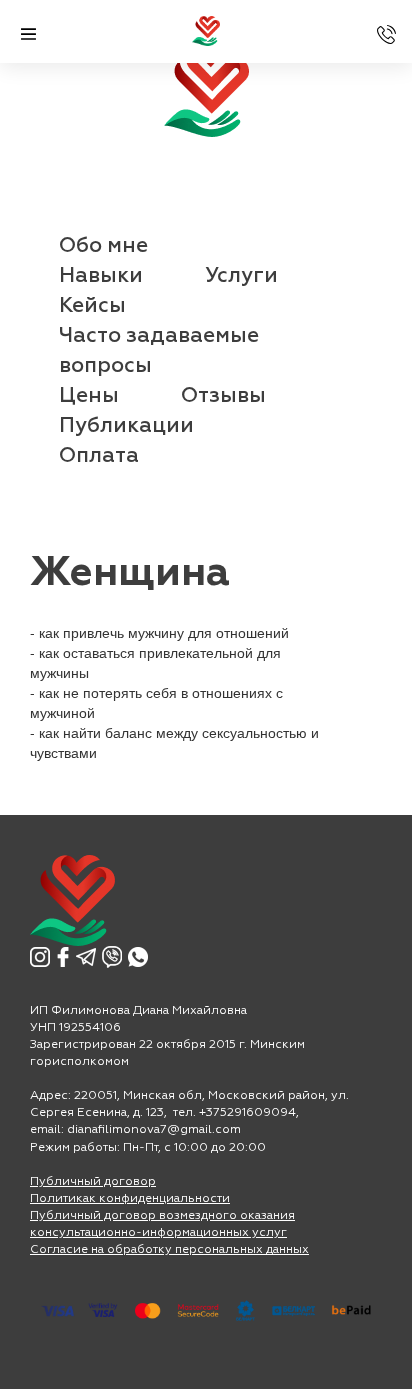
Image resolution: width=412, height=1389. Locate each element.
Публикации (126, 426)
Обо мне (103, 246)
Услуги (241, 276)
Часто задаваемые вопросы (159, 351)
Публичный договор (93, 1182)
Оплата (99, 456)
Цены (89, 396)
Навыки (101, 276)
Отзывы (223, 396)
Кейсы (92, 306)
